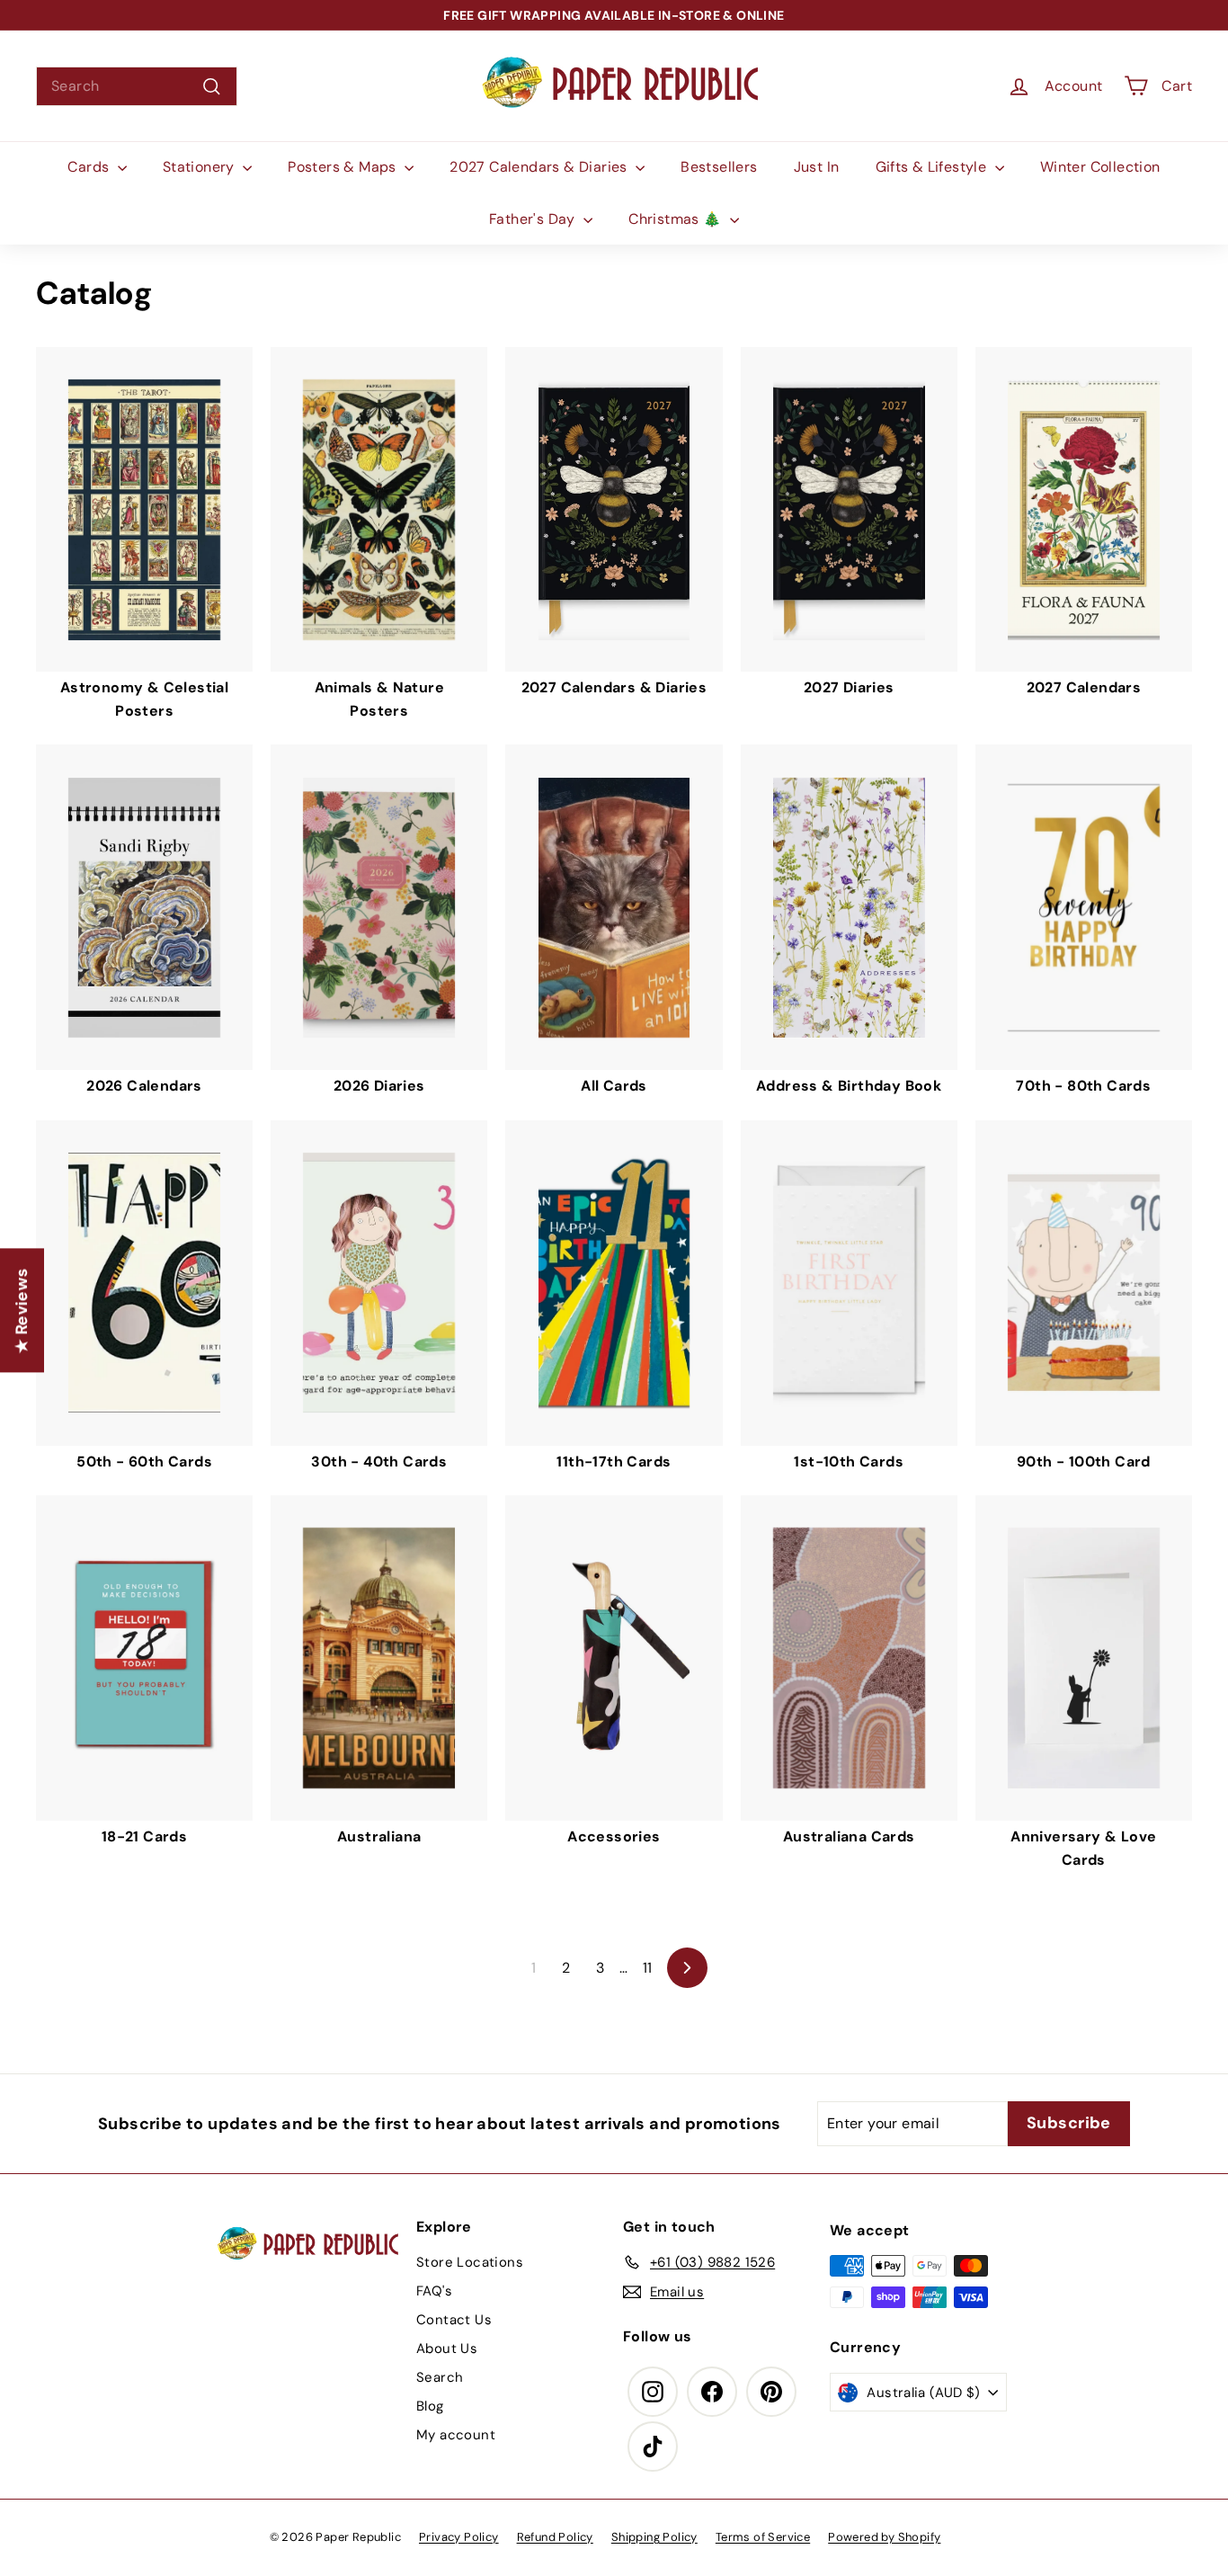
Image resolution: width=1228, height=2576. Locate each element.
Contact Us (454, 2320)
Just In (817, 167)
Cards (90, 167)
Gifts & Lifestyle (933, 167)
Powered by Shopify (884, 2537)
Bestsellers (719, 167)
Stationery (200, 167)
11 (648, 1968)
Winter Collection (1100, 167)
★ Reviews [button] (22, 1310)
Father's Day (534, 219)
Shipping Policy (654, 2537)
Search (440, 2377)
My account (456, 2435)
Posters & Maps (344, 167)
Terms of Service (763, 2537)
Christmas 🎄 (677, 219)
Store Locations (470, 2262)
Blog (430, 2406)
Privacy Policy (459, 2537)
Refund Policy (555, 2537)
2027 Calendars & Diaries (540, 167)
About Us (447, 2349)
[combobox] (137, 86)
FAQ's (434, 2291)
